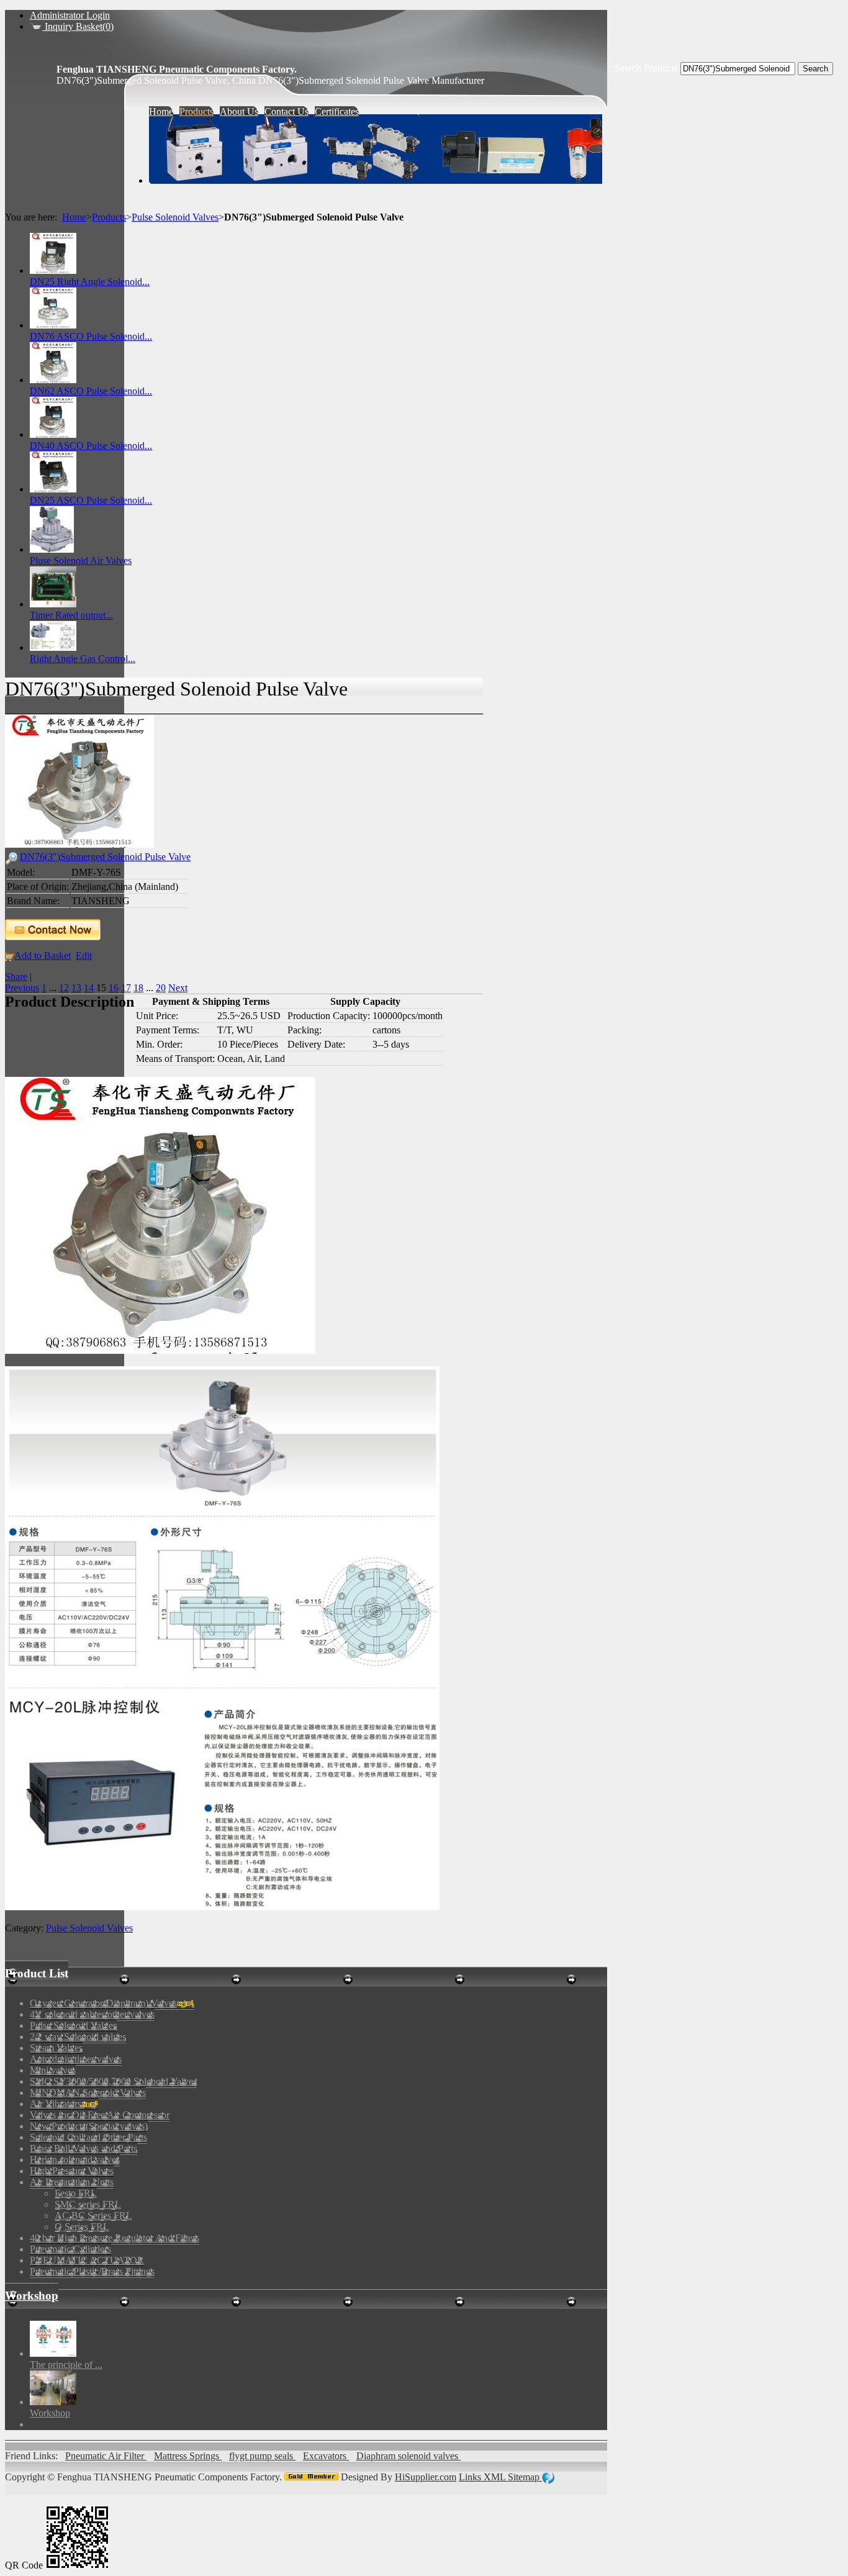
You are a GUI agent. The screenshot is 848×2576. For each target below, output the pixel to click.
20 (161, 988)
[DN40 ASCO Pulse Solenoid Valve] (53, 434)
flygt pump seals (262, 2456)
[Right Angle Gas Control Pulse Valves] (53, 647)
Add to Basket (43, 955)
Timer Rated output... (71, 615)
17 (126, 988)
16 (114, 988)
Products (109, 217)
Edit (84, 955)
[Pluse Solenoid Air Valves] (52, 549)
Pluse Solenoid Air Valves (81, 560)
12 (64, 988)
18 (138, 988)
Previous (22, 988)
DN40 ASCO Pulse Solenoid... (91, 446)
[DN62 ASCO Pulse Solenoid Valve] (53, 380)
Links (471, 2477)
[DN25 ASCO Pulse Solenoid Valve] (53, 489)
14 (89, 988)
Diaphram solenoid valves (408, 2456)
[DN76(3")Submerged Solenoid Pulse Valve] (79, 844)
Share (16, 977)
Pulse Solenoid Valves (175, 217)
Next (178, 988)
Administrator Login (70, 15)
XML (496, 2477)
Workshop (32, 2296)
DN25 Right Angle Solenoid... (90, 282)
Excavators (326, 2456)
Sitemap (525, 2477)
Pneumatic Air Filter (106, 2456)
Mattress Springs (188, 2456)
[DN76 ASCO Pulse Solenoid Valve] (53, 325)
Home (74, 217)
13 (76, 988)
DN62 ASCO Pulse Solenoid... (91, 391)
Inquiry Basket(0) (78, 26)
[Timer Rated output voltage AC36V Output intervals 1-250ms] (53, 604)
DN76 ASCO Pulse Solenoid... (91, 336)
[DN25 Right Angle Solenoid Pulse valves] (53, 270)
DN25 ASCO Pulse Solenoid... (91, 500)
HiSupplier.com (426, 2477)
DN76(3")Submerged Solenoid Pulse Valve (105, 857)
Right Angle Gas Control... (83, 659)
